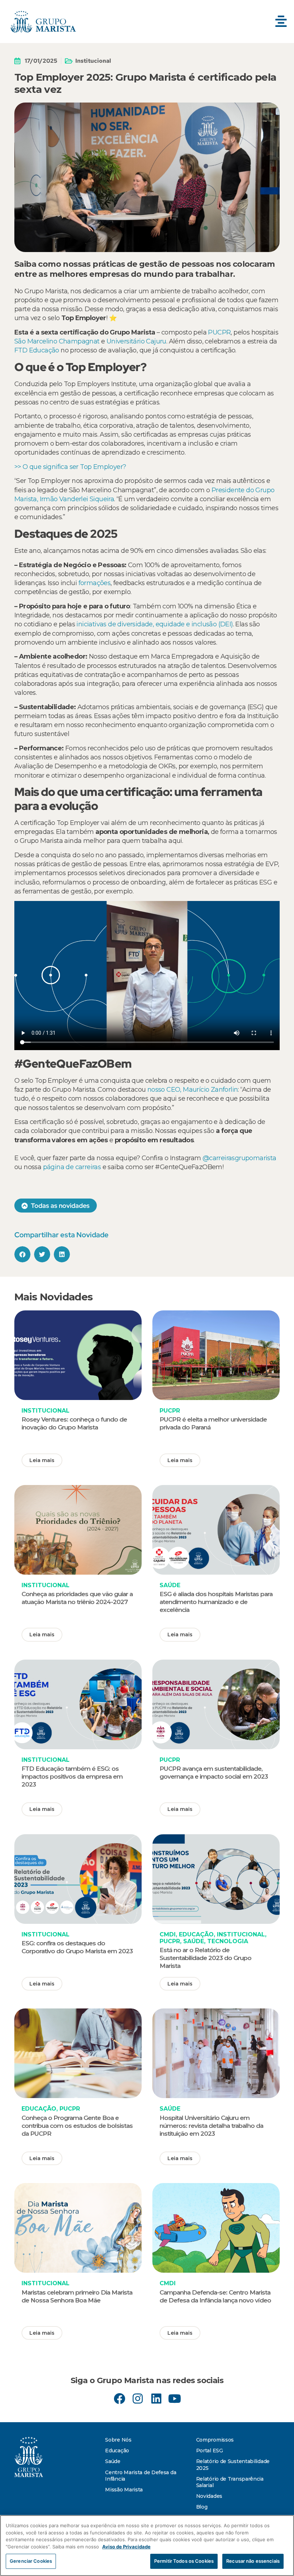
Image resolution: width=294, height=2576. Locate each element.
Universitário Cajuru (135, 341)
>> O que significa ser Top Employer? (71, 467)
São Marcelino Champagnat (57, 341)
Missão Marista (124, 2490)
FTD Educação (37, 350)
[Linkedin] (156, 2399)
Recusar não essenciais (253, 2561)
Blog (202, 2507)
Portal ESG (210, 2451)
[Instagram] (138, 2399)
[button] (281, 22)
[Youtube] (174, 2399)
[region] (147, 2546)
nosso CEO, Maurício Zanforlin (193, 1090)
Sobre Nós (118, 2440)
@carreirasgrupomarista (240, 1158)
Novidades (209, 2496)
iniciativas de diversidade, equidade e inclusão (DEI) (155, 624)
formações (95, 583)
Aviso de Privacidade (126, 2547)
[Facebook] (120, 2399)
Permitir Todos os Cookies (184, 2561)
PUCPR (219, 332)
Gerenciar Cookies (31, 2561)
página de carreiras (72, 1167)
